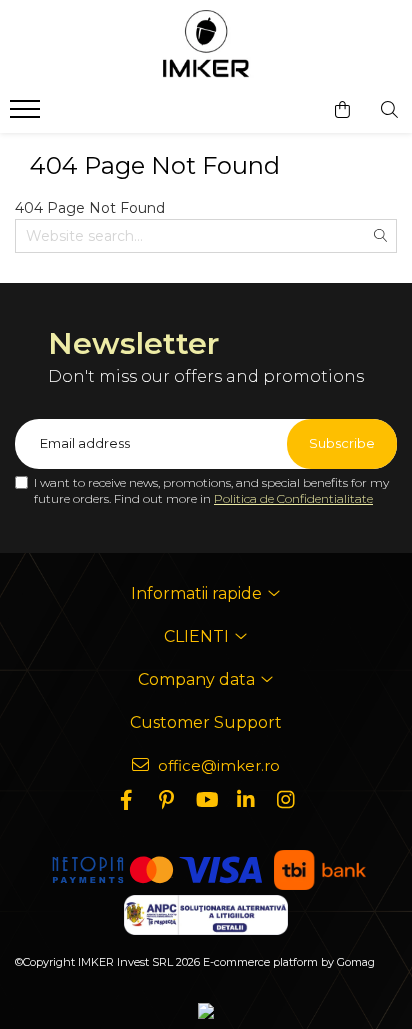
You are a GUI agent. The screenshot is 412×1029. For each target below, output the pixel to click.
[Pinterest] (166, 800)
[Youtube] (206, 800)
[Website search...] (389, 110)
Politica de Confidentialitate (293, 498)
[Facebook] (126, 800)
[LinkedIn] (246, 800)
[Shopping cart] (342, 110)
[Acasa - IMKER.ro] (206, 45)
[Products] (27, 115)
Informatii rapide (198, 593)
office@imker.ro (217, 765)
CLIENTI (198, 636)
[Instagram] (286, 800)
